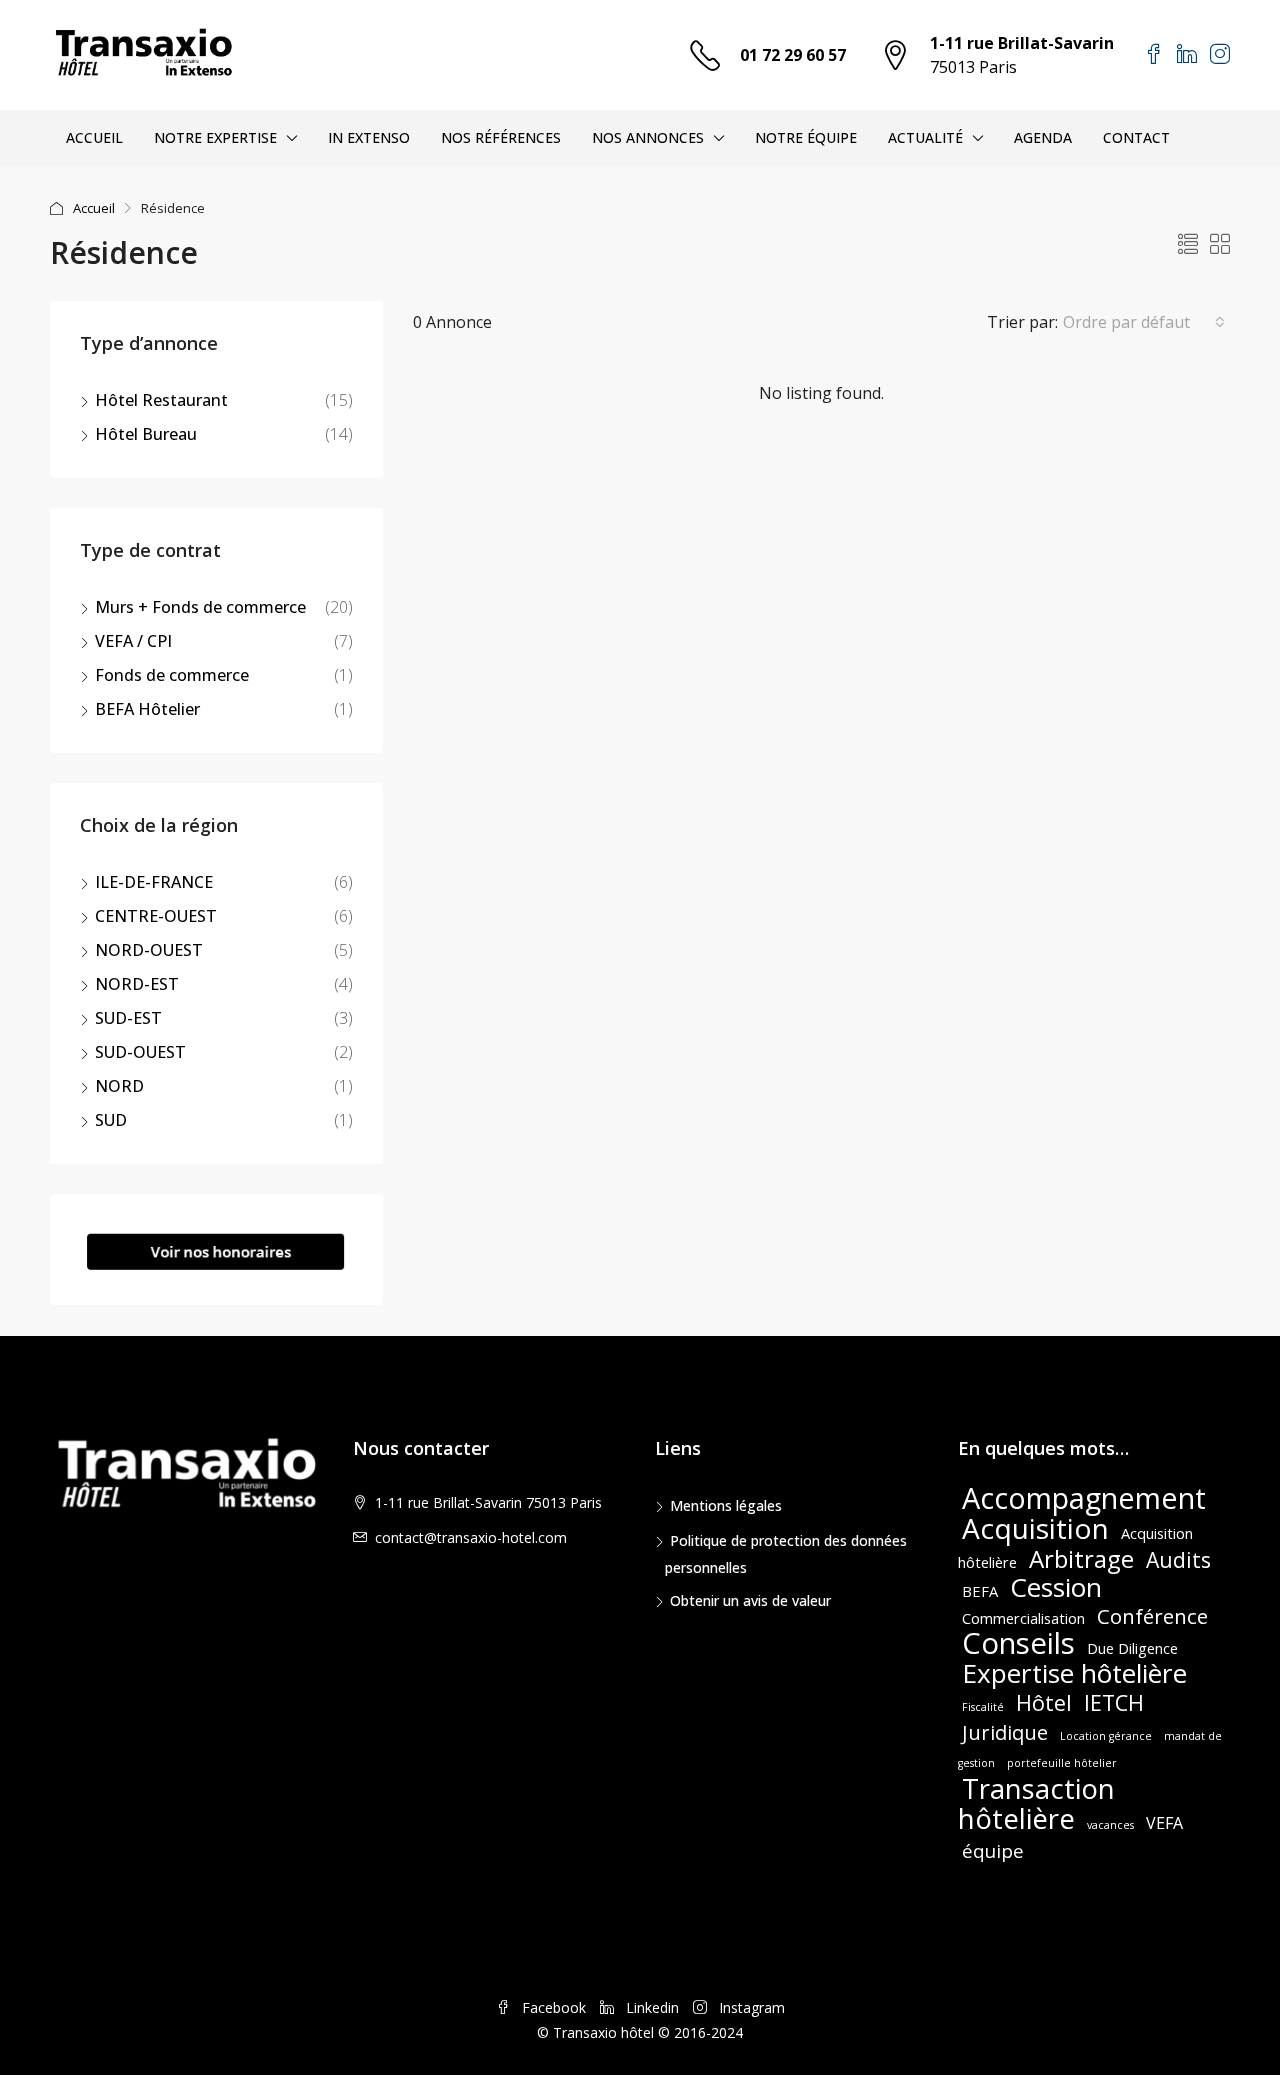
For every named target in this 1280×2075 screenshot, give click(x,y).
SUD (111, 1120)
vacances (1110, 1825)
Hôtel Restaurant (161, 400)
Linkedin (652, 2007)
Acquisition (1035, 1528)
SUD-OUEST (140, 1052)
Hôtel (1044, 1702)
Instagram (750, 2007)
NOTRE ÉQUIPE (806, 137)
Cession (1056, 1587)
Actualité (925, 137)
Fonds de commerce (172, 675)
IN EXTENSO (369, 137)
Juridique (1005, 1732)
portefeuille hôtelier (1062, 1763)
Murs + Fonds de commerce (200, 607)
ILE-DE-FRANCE (154, 882)
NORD (119, 1086)
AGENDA (1043, 137)
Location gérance (1106, 1736)
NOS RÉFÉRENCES (501, 137)
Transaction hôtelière (1036, 1803)
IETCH (1114, 1702)
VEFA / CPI (133, 641)
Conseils (1018, 1643)
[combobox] (1144, 322)
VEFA (1164, 1823)
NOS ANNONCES (648, 137)
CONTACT (1136, 137)
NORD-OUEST (149, 950)
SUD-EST (128, 1018)
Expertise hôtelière (1074, 1673)
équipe (993, 1850)
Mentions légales (726, 1505)
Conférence (1152, 1616)
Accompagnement (1084, 1497)
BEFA (980, 1591)
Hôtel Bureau (146, 434)
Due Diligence (1132, 1648)
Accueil (94, 208)
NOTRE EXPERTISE (215, 137)
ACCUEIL (94, 137)
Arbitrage (1081, 1558)
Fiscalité (983, 1707)
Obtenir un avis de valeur (750, 1600)
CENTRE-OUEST (156, 916)
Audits (1178, 1559)
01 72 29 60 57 (793, 55)
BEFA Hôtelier (147, 709)
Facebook (554, 2007)
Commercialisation (1023, 1618)
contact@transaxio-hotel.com (471, 1537)
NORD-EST (137, 984)
